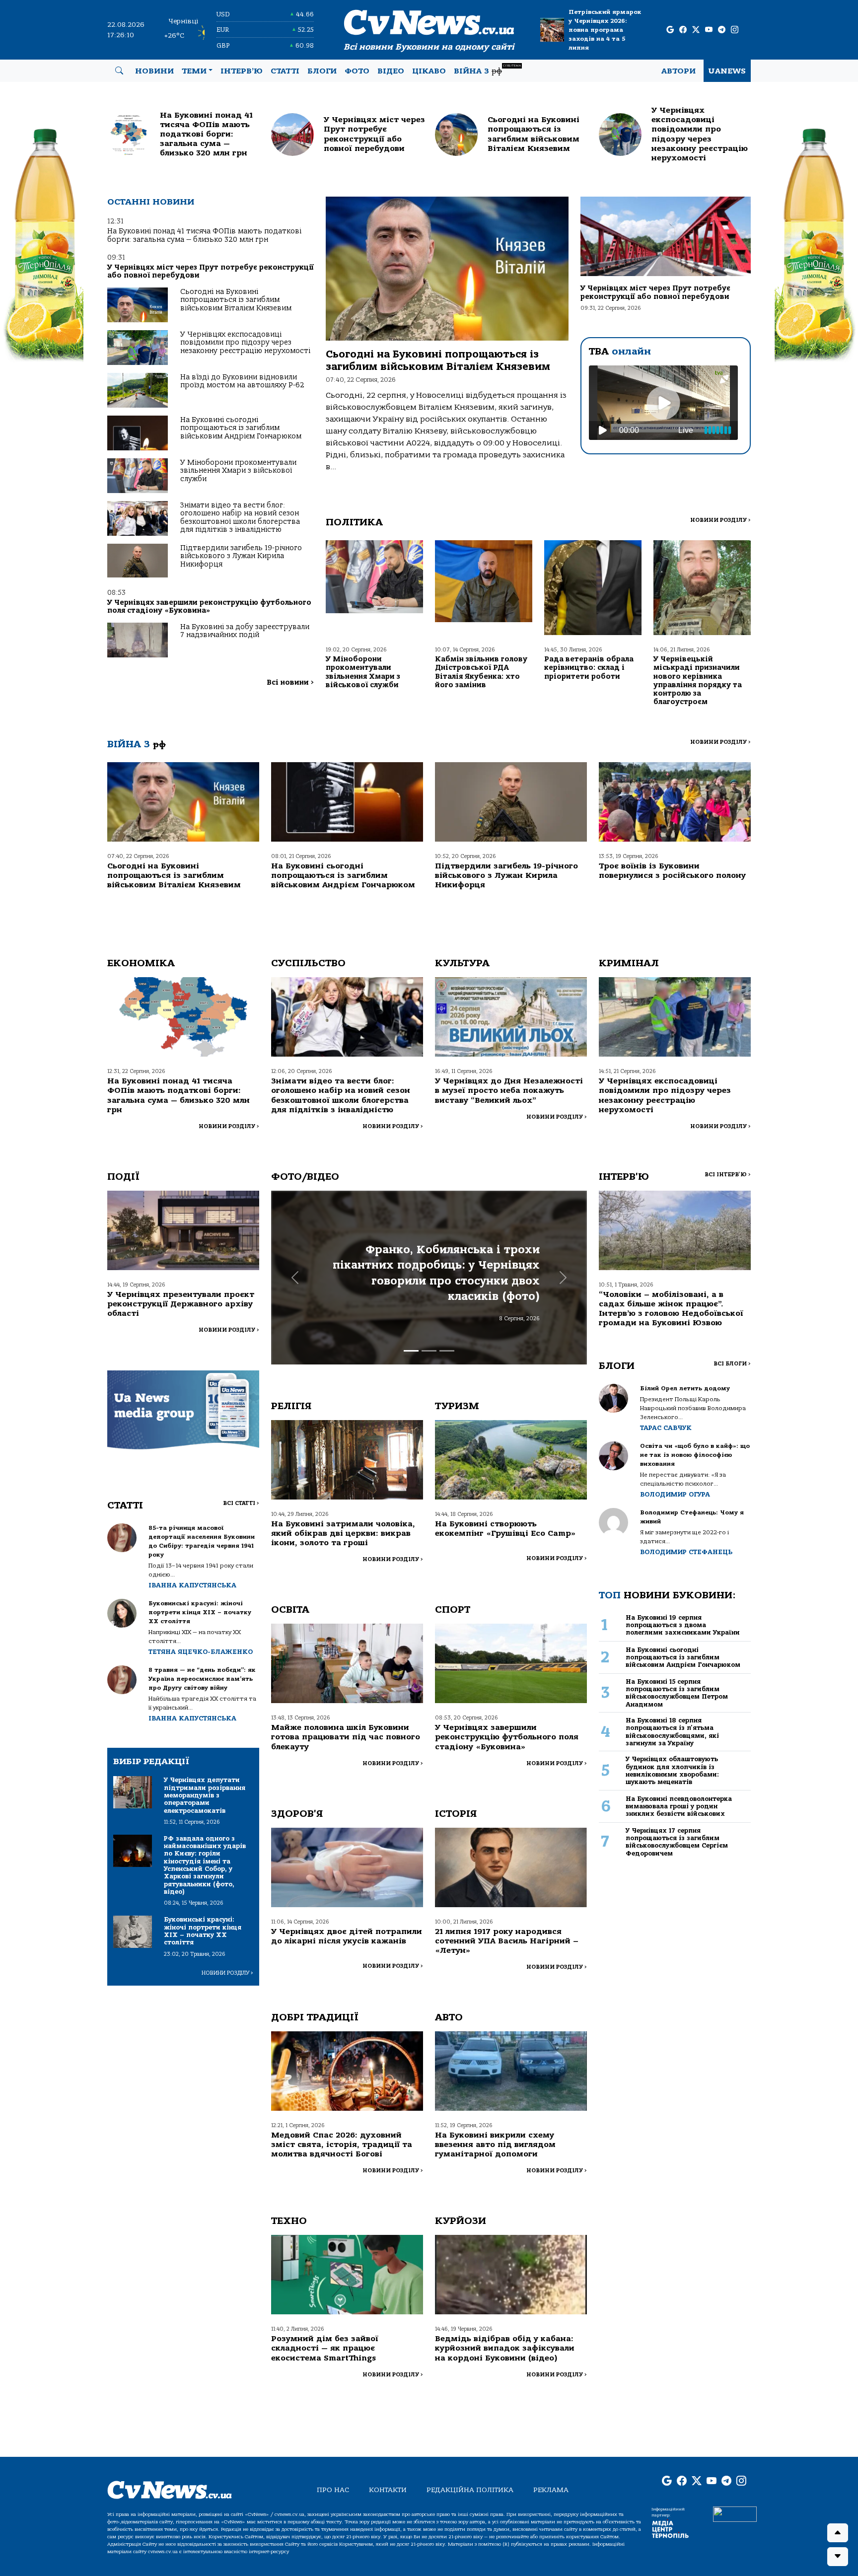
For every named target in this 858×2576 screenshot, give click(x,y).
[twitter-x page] (696, 30)
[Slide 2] (429, 1351)
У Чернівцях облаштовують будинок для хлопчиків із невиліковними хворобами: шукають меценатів (672, 1770)
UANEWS (727, 71)
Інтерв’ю (242, 71)
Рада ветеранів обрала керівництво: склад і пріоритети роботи (589, 668)
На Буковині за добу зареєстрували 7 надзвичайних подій (245, 631)
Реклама (551, 2490)
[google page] (670, 30)
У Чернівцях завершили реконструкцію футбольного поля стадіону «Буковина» (209, 607)
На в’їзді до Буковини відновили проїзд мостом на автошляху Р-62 (242, 381)
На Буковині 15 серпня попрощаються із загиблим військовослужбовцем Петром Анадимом (677, 1693)
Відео (391, 71)
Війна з (487, 70)
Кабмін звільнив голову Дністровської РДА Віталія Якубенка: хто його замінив (481, 672)
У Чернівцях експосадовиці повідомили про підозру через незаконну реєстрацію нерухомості (245, 343)
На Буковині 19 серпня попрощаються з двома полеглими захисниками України (683, 1625)
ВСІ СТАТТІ (241, 1503)
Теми (194, 71)
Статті (285, 71)
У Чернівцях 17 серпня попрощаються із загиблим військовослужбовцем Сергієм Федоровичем (677, 1842)
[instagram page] (735, 30)
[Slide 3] (447, 1351)
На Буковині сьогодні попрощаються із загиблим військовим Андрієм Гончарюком (241, 428)
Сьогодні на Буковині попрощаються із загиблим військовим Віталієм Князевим (236, 300)
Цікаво (429, 71)
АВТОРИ (679, 71)
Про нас (333, 2490)
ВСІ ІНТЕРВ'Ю (728, 1175)
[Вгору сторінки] (838, 2533)
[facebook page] (683, 30)
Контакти (388, 2490)
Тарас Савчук (666, 1428)
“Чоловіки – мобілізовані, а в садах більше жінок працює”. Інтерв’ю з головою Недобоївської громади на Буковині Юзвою (671, 1309)
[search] (119, 71)
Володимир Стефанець (686, 1552)
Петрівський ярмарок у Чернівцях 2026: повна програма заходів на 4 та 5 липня (605, 30)
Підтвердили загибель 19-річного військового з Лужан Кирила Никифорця (241, 556)
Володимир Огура (675, 1494)
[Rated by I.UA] (735, 2513)
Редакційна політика (470, 2490)
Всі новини (290, 682)
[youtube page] (709, 30)
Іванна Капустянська (192, 1585)
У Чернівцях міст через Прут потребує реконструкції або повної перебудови (211, 271)
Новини (154, 71)
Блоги (322, 71)
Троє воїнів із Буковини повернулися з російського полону (672, 871)
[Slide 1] (411, 1351)
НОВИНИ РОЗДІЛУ (720, 520)
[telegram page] (722, 30)
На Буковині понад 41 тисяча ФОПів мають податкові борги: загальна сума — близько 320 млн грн (204, 235)
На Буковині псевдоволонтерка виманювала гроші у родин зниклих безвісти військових (679, 1806)
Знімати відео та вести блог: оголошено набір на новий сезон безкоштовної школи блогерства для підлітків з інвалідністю (240, 517)
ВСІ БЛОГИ (732, 1364)
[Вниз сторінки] (838, 2557)
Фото (357, 71)
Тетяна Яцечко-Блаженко (201, 1652)
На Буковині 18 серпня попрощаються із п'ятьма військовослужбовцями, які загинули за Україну (672, 1732)
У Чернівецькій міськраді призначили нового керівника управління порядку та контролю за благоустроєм (698, 680)
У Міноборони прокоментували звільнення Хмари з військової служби (238, 471)
